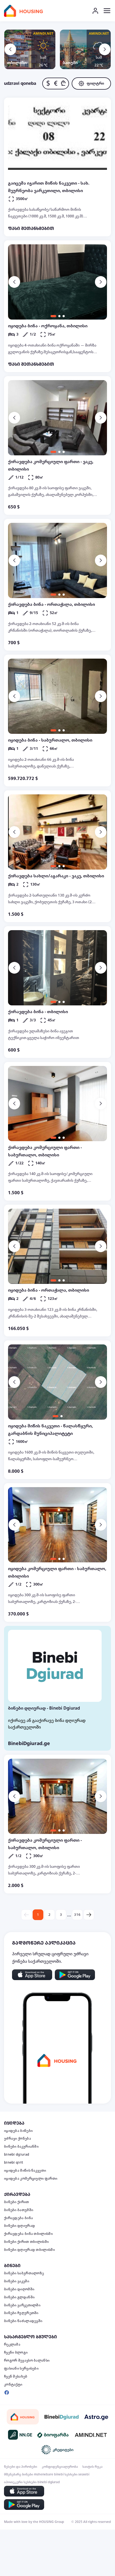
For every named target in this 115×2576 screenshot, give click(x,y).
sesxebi (84, 2474)
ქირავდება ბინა (18, 2218)
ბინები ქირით (17, 2202)
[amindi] (91, 2435)
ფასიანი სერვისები (21, 2368)
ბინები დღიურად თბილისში (29, 2250)
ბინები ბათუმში (19, 2210)
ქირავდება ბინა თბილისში (28, 2234)
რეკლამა (12, 2344)
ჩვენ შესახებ (16, 2376)
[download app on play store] (75, 1975)
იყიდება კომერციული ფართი (31, 2179)
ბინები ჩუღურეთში (21, 2313)
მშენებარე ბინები (19, 2474)
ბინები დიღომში (19, 2289)
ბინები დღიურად (20, 2226)
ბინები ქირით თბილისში (26, 2242)
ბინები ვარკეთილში (22, 2305)
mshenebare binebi (49, 2474)
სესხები (71, 2474)
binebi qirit (14, 2163)
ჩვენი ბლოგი (16, 2352)
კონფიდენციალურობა (60, 2467)
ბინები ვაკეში (17, 2281)
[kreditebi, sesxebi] (57, 2450)
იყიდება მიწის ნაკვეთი (25, 2171)
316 (77, 1915)
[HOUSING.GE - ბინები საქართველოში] (23, 2417)
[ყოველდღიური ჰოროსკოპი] (96, 2417)
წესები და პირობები (21, 2467)
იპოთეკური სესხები (20, 2482)
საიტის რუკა (92, 2467)
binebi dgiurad (17, 2155)
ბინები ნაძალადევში (23, 2321)
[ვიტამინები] (53, 2435)
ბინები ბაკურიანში (21, 2147)
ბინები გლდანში (19, 2297)
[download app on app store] (32, 1975)
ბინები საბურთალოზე (24, 2273)
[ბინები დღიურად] (55, 1666)
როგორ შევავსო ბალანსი (27, 2360)
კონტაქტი (13, 2384)
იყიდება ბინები (18, 2131)
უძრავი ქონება (18, 2139)
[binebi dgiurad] (62, 2417)
